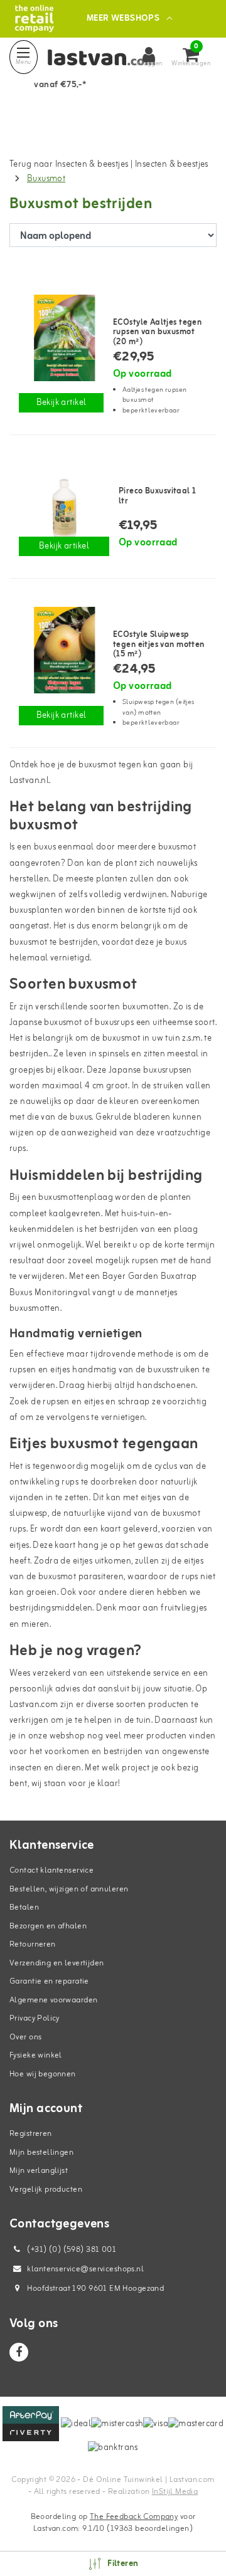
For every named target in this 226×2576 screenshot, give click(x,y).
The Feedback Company (134, 2517)
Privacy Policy (35, 2018)
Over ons (25, 2037)
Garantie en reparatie (49, 1981)
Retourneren (33, 1944)
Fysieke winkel (36, 2055)
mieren (35, 1625)
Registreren (31, 2134)
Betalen (24, 1907)
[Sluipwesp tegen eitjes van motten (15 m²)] (61, 650)
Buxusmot (46, 179)
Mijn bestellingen (41, 2153)
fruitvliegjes (184, 1608)
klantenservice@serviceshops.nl (85, 2269)
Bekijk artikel (62, 403)
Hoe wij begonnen (43, 2074)
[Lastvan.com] (34, 18)
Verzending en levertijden (57, 1963)
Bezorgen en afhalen (48, 1926)
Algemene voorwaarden (53, 2000)
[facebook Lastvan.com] (19, 2352)
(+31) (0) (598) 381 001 (71, 2250)
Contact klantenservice (51, 1870)
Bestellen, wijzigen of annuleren (69, 1889)
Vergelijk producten (46, 2190)
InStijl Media (175, 2492)
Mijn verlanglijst (39, 2171)
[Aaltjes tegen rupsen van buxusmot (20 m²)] (61, 338)
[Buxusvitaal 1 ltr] (64, 507)
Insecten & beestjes (172, 165)
